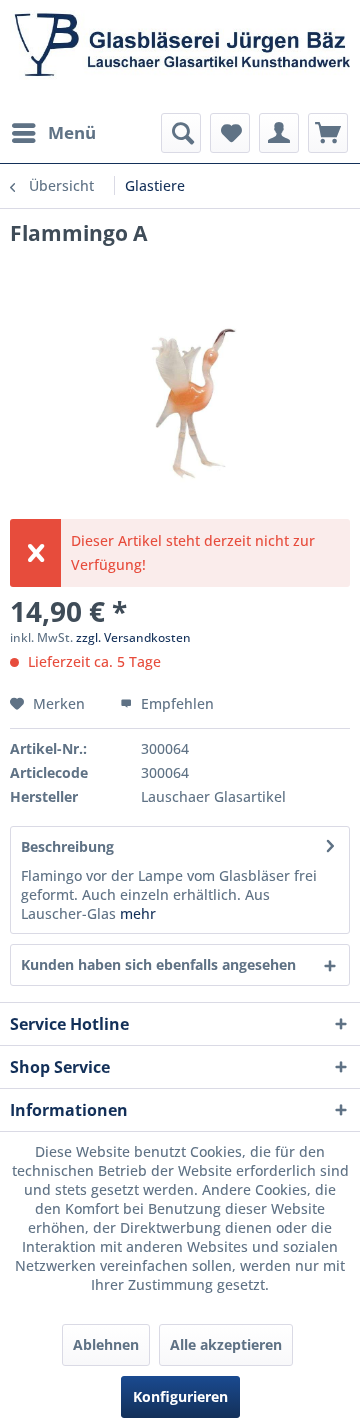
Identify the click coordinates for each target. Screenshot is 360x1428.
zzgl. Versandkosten (133, 637)
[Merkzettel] (230, 133)
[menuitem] (53, 133)
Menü (72, 132)
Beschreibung (67, 846)
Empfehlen (175, 703)
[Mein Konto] (279, 133)
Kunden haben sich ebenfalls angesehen (158, 964)
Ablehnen (106, 1344)
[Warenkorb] (328, 133)
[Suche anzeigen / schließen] (181, 133)
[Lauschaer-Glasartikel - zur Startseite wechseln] (180, 56)
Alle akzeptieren (226, 1344)
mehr (136, 913)
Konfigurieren (180, 1396)
